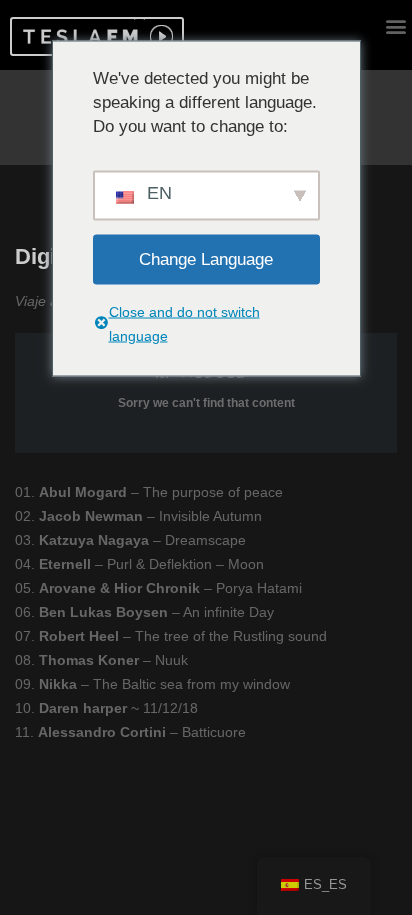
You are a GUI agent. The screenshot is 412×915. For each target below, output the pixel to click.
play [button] (159, 36)
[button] (77, 36)
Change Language (206, 258)
